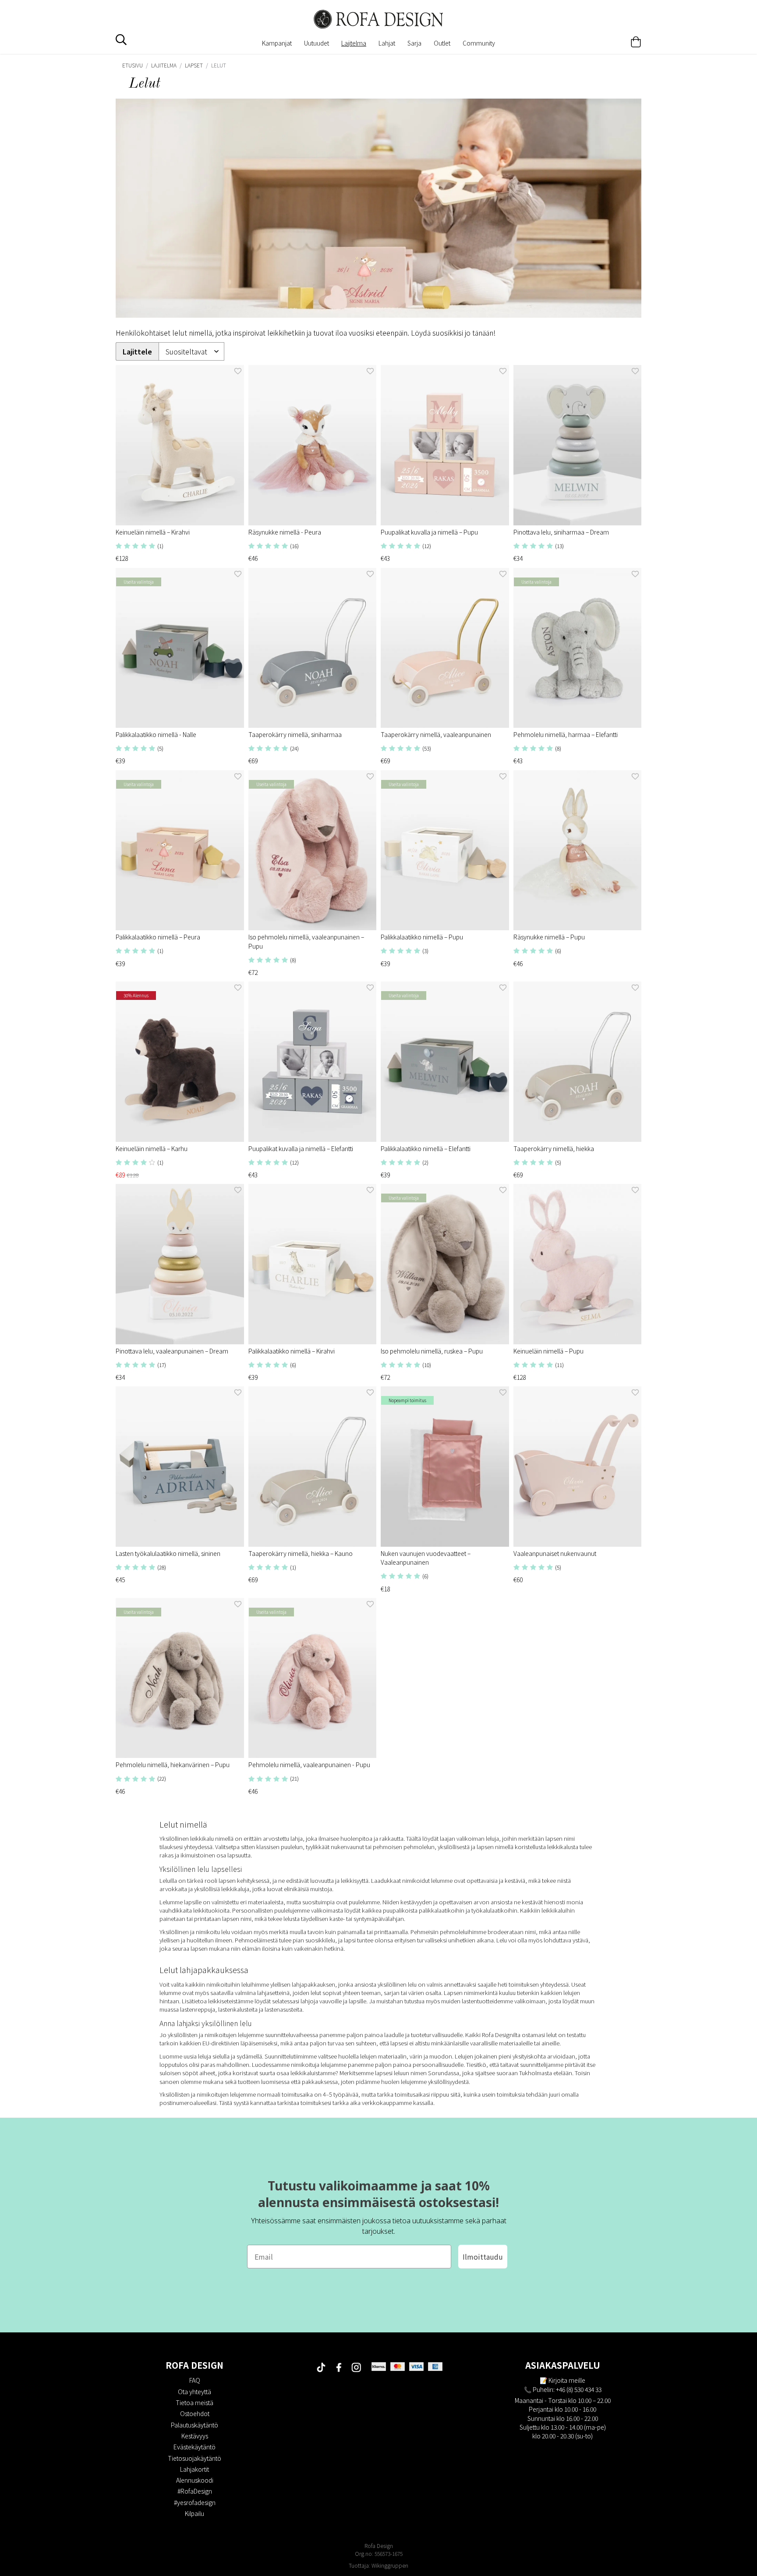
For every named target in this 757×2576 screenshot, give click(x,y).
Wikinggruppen (390, 2565)
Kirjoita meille (567, 2380)
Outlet (442, 43)
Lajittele (137, 352)
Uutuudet (317, 43)
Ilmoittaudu (483, 2257)
